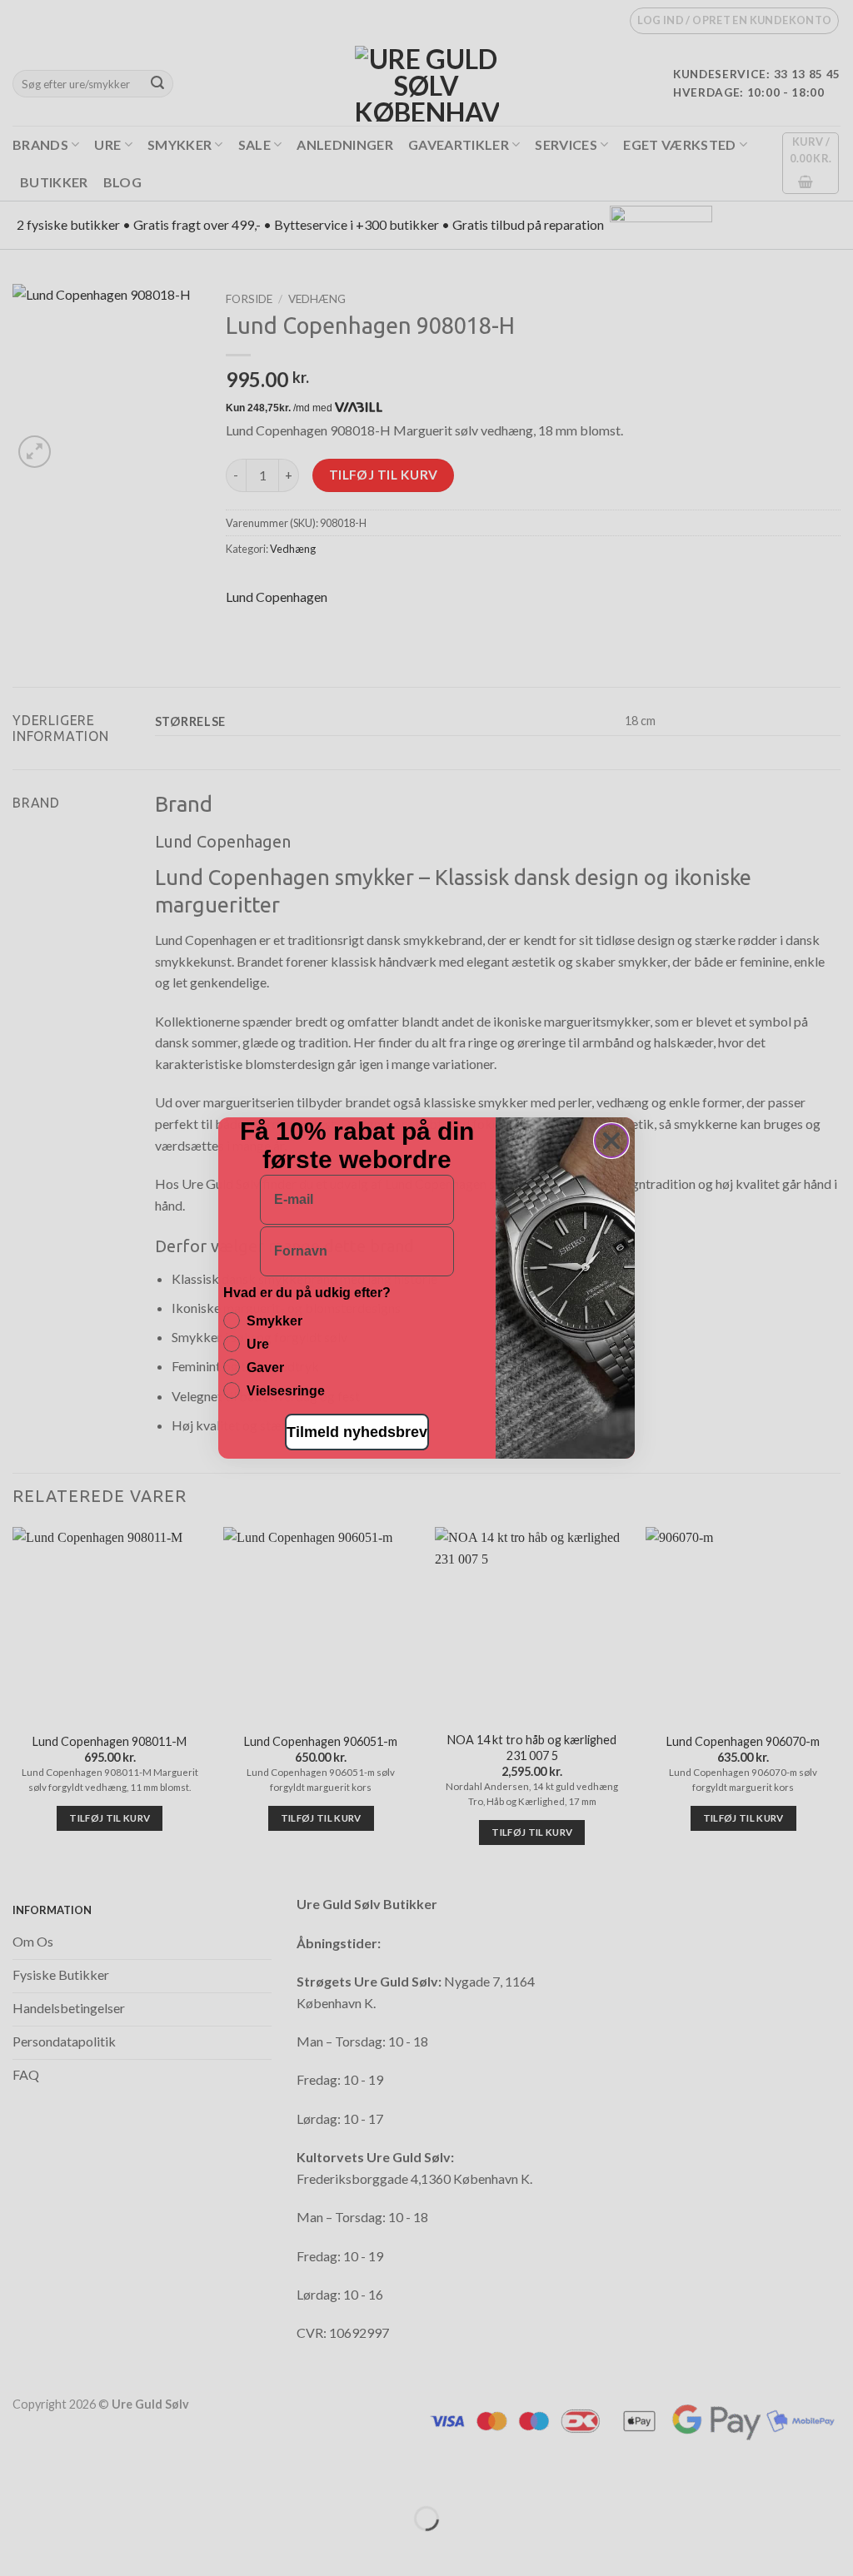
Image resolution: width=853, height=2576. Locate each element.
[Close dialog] (611, 1141)
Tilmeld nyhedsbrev (357, 1432)
